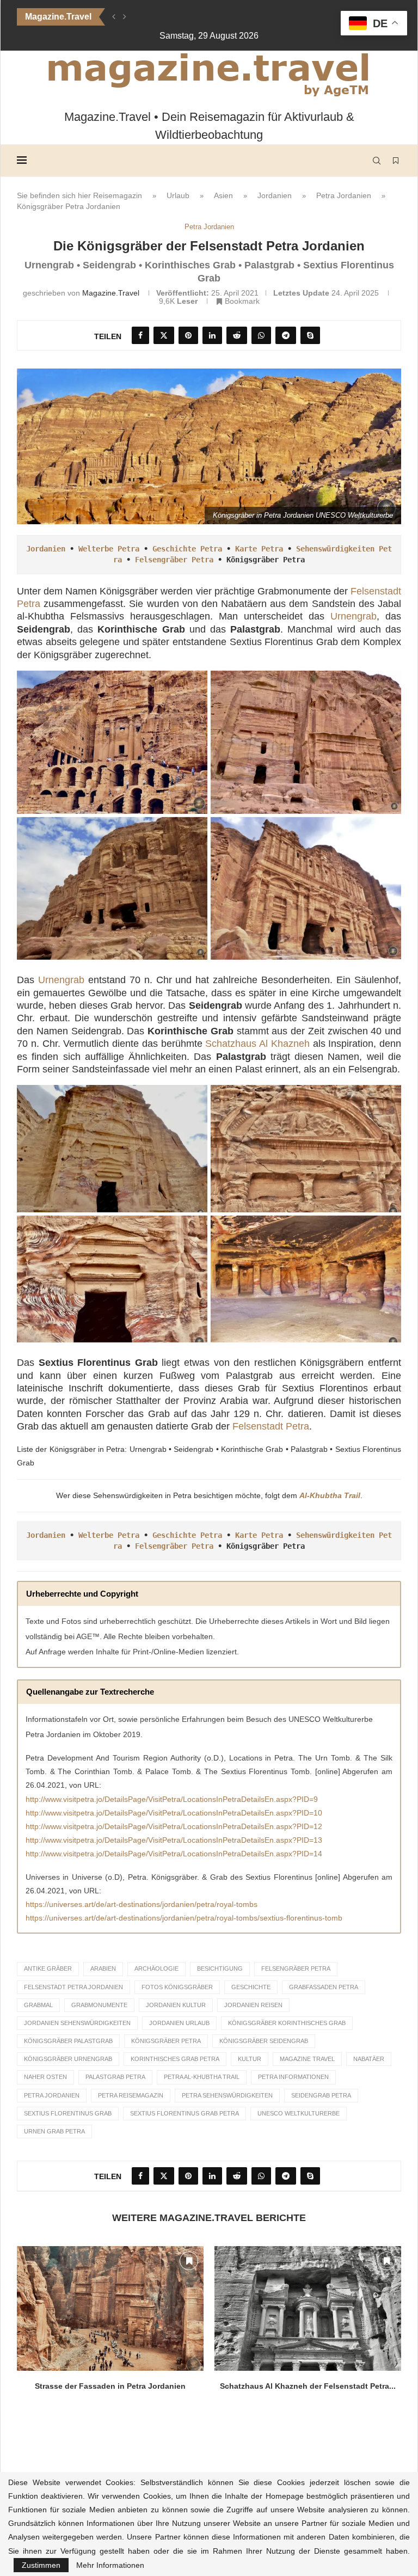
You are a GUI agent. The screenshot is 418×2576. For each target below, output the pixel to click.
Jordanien (275, 195)
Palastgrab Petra (115, 2077)
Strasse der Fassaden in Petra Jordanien (110, 2386)
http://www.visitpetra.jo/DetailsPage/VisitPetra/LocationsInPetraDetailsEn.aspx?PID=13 (174, 1840)
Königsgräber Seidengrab (264, 2041)
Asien (223, 195)
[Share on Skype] (310, 335)
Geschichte (251, 1987)
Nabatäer (369, 2059)
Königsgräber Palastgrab (68, 2041)
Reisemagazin (118, 195)
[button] (114, 17)
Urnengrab (354, 616)
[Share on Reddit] (237, 335)
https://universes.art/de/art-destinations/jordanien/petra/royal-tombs (142, 1904)
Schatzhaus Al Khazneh (257, 1044)
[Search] (377, 161)
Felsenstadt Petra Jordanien (73, 1987)
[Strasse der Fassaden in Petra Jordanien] (110, 2308)
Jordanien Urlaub (179, 2023)
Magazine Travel (307, 2059)
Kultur (250, 2059)
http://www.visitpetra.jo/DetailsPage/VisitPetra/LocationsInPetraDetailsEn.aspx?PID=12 (174, 1826)
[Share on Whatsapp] (261, 335)
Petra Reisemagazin (131, 2095)
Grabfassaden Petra (324, 1987)
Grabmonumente (99, 2005)
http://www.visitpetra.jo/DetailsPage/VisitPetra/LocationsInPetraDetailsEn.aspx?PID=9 (172, 1799)
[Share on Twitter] (164, 335)
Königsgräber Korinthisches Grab (287, 2023)
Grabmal (38, 2005)
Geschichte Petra (187, 549)
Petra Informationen (293, 2077)
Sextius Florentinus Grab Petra (185, 2113)
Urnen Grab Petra (54, 2131)
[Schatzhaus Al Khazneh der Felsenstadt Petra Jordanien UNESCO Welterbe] (308, 2308)
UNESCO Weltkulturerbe (299, 2113)
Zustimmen (41, 2565)
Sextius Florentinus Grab (68, 2113)
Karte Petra (259, 549)
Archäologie (156, 1968)
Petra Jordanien (344, 195)
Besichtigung (220, 1968)
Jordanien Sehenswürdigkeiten (77, 2023)
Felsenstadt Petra (271, 1426)
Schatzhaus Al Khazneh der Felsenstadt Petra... (308, 2386)
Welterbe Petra (109, 549)
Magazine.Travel (111, 293)
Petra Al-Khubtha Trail (202, 2077)
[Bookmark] (396, 161)
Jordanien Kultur (176, 2005)
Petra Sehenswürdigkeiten (227, 2095)
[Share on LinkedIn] (212, 335)
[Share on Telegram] (286, 335)
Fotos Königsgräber (177, 1987)
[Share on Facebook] (140, 335)
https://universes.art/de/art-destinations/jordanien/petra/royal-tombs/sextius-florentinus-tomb (184, 1918)
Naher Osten (45, 2077)
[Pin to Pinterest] (188, 335)
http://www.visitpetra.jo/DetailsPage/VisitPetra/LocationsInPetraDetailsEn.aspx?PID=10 (174, 1813)
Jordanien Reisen (253, 2005)
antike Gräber (48, 1968)
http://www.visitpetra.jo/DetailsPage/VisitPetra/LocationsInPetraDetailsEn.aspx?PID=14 (174, 1854)
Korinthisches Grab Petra (175, 2059)
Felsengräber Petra (174, 560)
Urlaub (178, 195)
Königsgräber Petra (166, 2041)
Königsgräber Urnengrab (68, 2059)
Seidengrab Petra (321, 2095)
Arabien (103, 1968)
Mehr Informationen (110, 2565)
